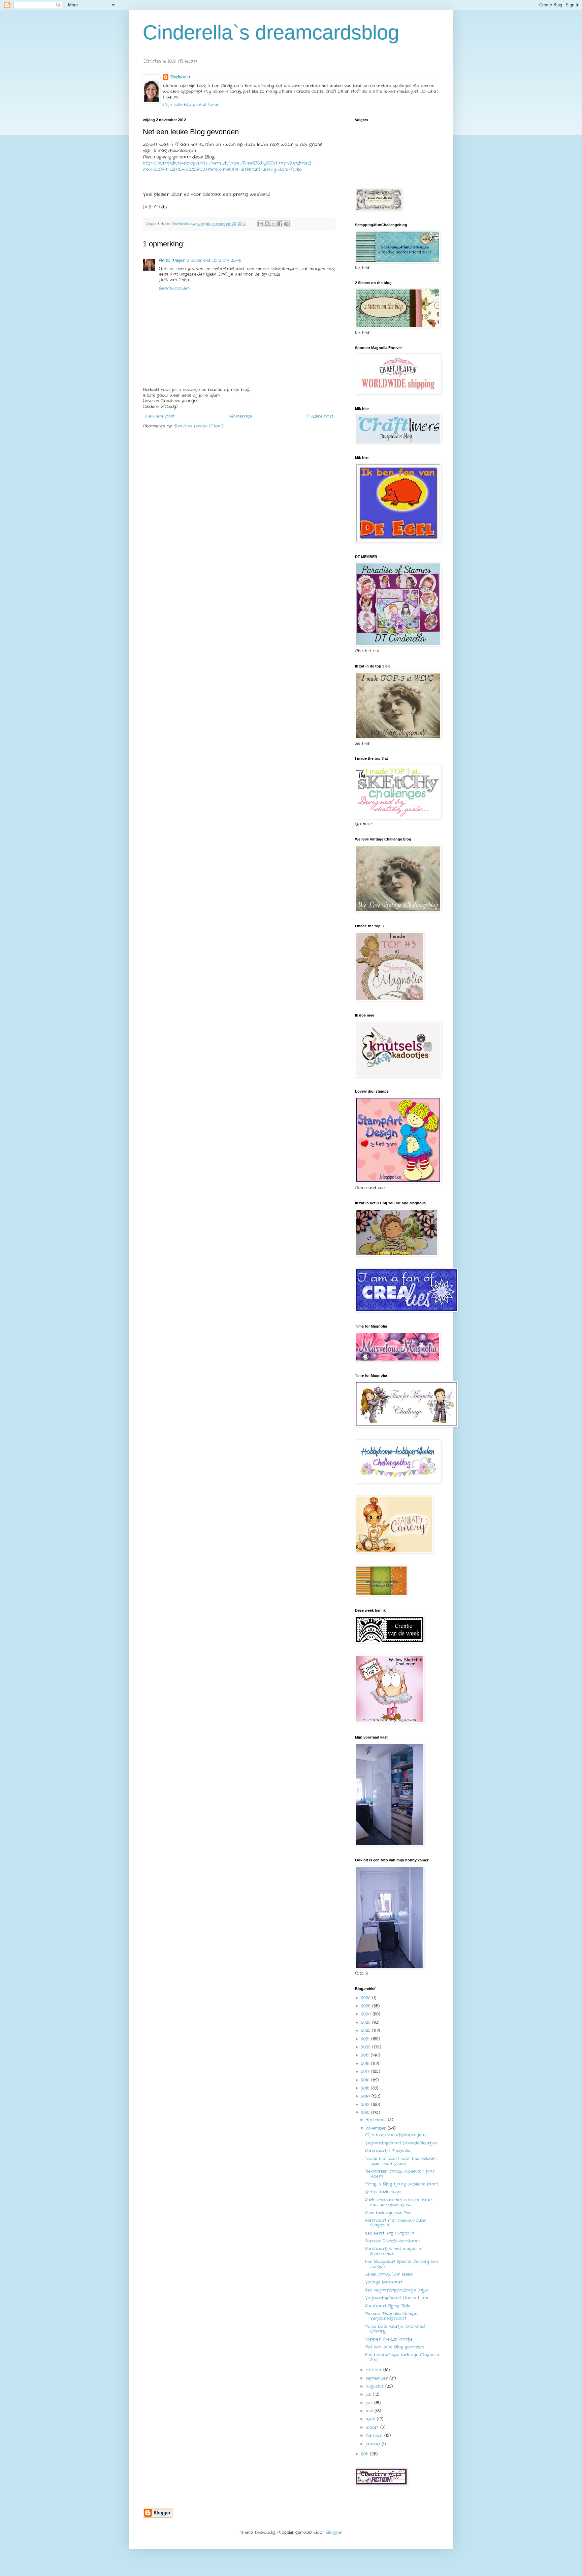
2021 (366, 2039)
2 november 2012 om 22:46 (214, 260)
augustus (376, 2386)
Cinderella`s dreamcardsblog (271, 32)
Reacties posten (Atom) (199, 426)
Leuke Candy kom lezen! (389, 2274)
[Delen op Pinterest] (286, 224)
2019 (366, 2055)
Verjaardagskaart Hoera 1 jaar (397, 2298)
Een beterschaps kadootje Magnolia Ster (402, 2357)
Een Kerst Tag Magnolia (390, 2233)
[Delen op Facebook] (280, 224)
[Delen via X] (273, 224)
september (378, 2378)
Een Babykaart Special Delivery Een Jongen (401, 2264)
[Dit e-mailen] (261, 224)
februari (375, 2435)
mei (370, 2411)
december (377, 2120)
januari (374, 2444)
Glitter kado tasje (383, 2192)
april (371, 2419)
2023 (367, 2022)
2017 (366, 2072)
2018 (366, 2064)
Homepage (241, 416)
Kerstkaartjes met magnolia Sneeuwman (393, 2251)
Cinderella (180, 77)
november (377, 2128)
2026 (367, 1998)
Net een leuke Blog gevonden (395, 2347)
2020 (367, 2047)
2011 (366, 2454)
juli (369, 2394)
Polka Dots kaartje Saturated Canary (395, 2329)
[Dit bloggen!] (267, 224)
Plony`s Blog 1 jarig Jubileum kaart (401, 2184)
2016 (366, 2080)
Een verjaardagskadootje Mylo (397, 2290)
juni (370, 2403)
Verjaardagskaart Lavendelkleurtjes (401, 2143)
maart (373, 2427)
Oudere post (320, 416)
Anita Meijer (172, 260)
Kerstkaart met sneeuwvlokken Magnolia (396, 2223)
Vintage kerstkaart (384, 2282)
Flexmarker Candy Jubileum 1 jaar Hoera (400, 2174)
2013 (366, 2105)
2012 (366, 2113)
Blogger (334, 2532)
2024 (367, 2014)
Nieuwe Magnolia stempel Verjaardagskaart (392, 2316)
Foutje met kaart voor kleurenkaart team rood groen (401, 2161)
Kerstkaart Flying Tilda (388, 2306)
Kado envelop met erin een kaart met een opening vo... (399, 2202)
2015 (366, 2088)
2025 (367, 2006)
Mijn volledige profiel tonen (191, 105)
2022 (367, 2031)
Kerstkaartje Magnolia (388, 2151)
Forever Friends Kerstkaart (392, 2241)
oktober (375, 2370)
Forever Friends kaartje (389, 2339)
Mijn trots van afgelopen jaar (396, 2135)
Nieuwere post (159, 416)
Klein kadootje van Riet (389, 2213)
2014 (366, 2096)
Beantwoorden (174, 288)
